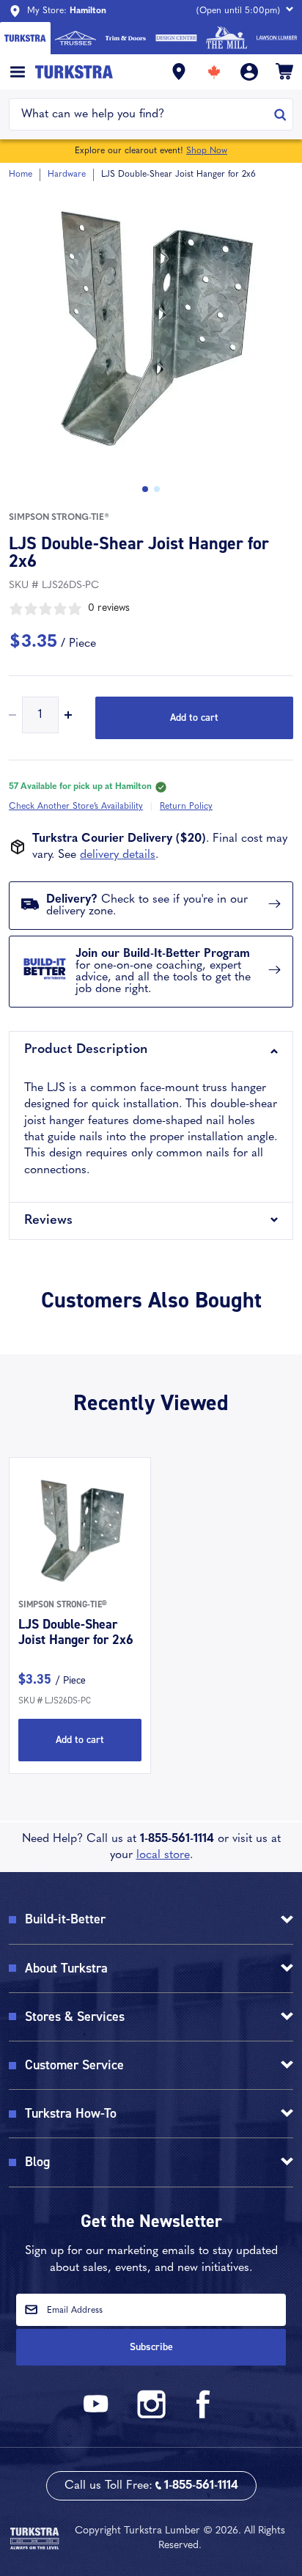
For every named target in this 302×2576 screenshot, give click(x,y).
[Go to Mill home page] (227, 38)
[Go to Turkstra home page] (25, 38)
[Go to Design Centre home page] (176, 38)
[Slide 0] (145, 489)
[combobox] (142, 114)
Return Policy (186, 807)
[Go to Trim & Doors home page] (126, 38)
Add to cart (194, 718)
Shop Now (207, 151)
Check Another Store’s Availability (76, 807)
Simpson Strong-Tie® (59, 518)
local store (163, 1855)
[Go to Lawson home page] (277, 38)
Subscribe (151, 2347)
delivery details (118, 855)
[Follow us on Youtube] (98, 2416)
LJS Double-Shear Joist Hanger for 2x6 (76, 1632)
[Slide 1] (157, 489)
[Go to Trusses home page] (76, 38)
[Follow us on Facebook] (204, 2416)
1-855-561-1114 (177, 1839)
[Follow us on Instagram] (151, 2416)
